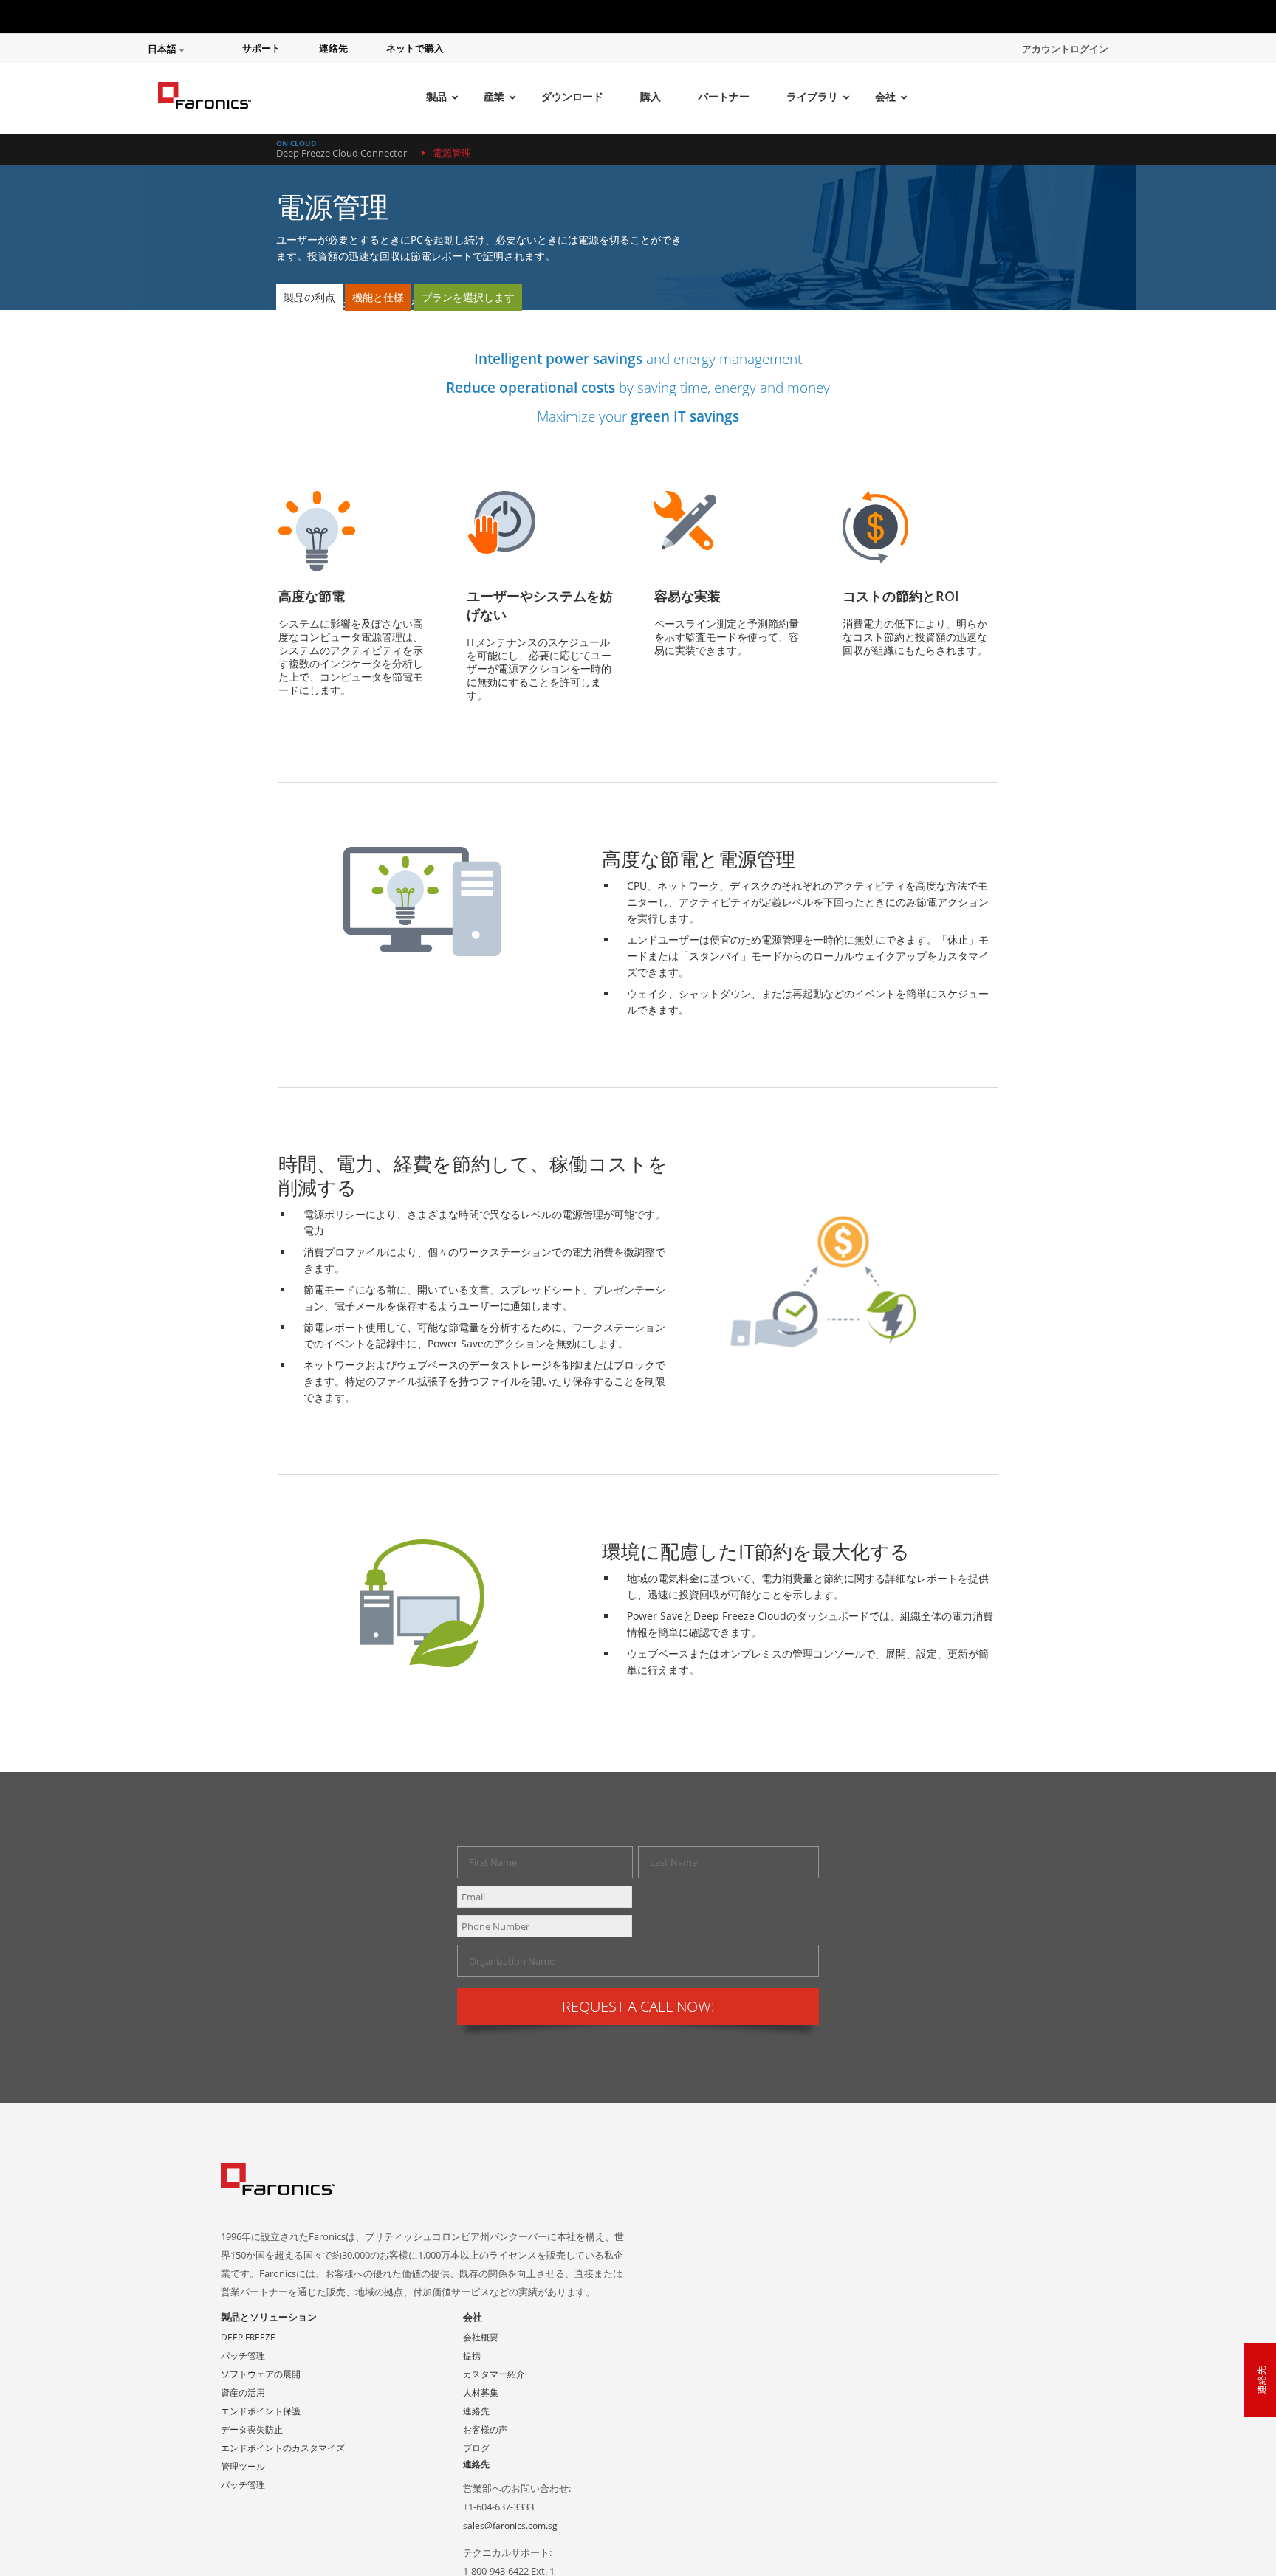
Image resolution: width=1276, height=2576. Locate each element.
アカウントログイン (1065, 49)
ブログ (476, 2448)
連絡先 (333, 48)
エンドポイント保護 (261, 2411)
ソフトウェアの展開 (261, 2374)
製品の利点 (309, 297)
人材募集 (481, 2393)
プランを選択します (468, 297)
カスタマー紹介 (494, 2374)
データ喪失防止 (252, 2429)
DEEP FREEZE (248, 2337)
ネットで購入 (415, 48)
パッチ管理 (243, 2356)
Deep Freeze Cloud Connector (342, 153)
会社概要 (481, 2337)
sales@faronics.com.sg (510, 2525)
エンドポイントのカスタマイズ (283, 2448)
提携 (472, 2356)
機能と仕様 (378, 297)
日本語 (163, 49)
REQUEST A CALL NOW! (638, 2006)
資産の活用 (243, 2393)
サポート (261, 48)
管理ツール (243, 2466)
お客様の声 (485, 2429)
